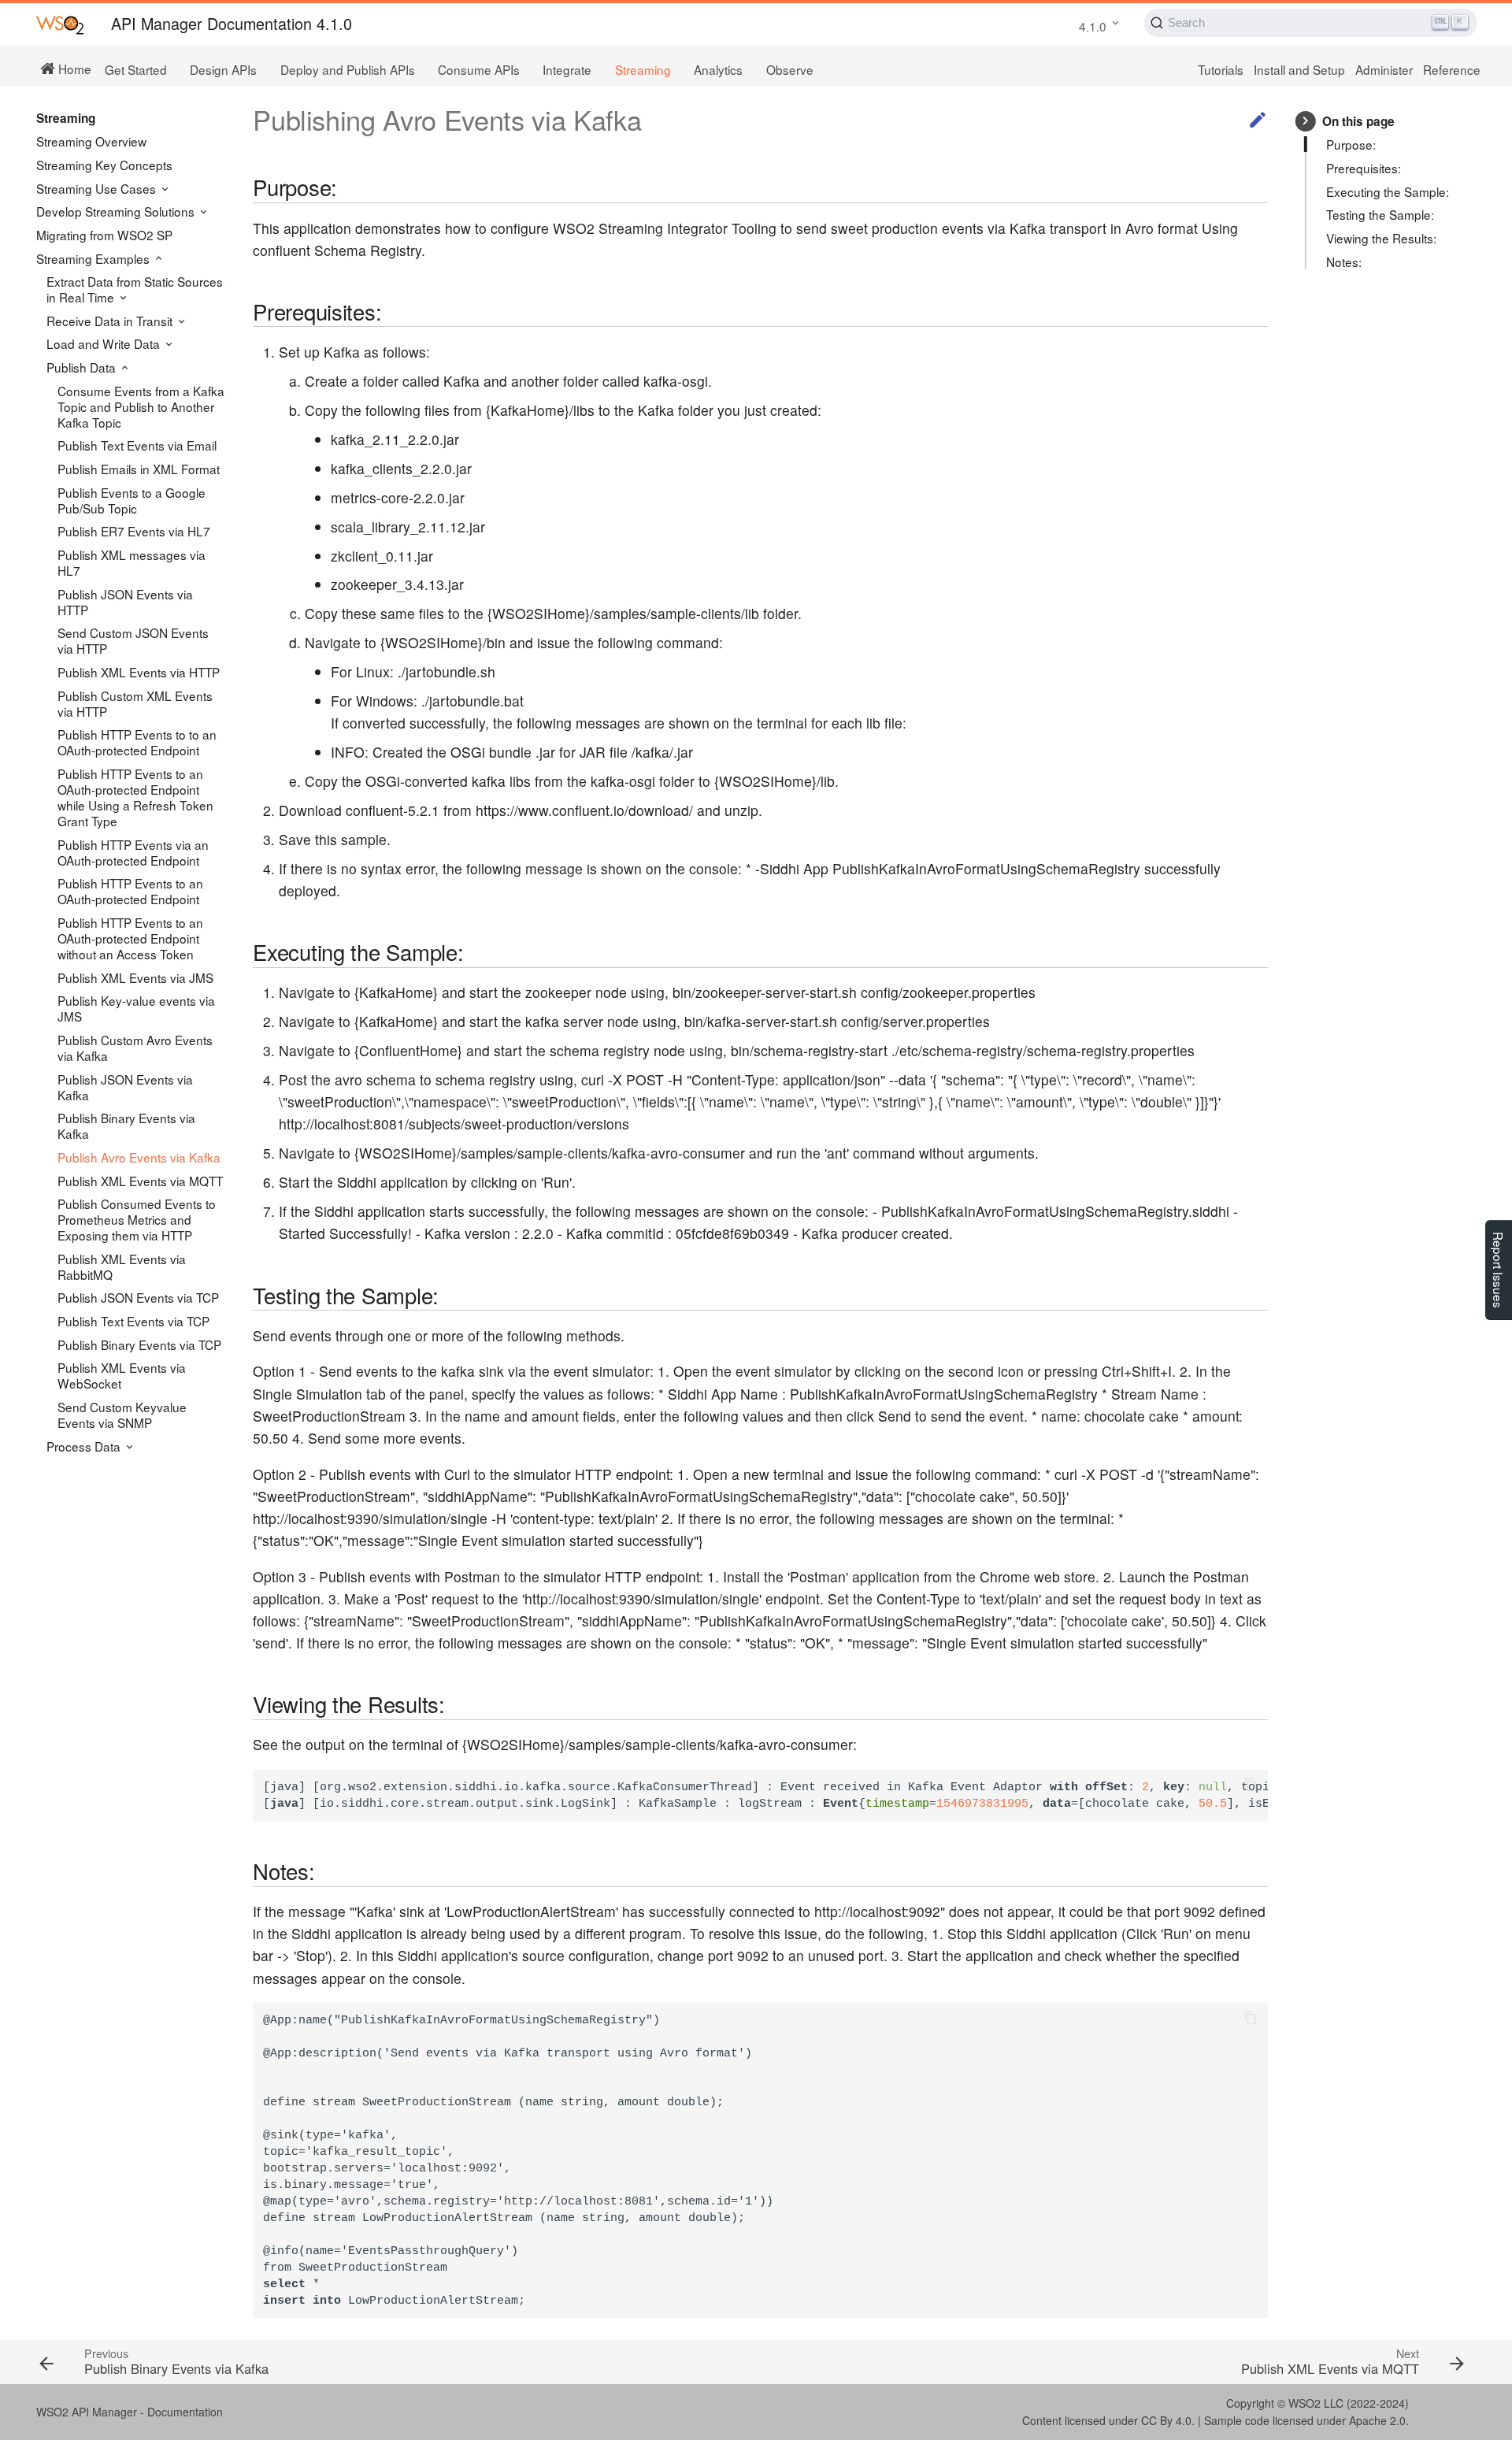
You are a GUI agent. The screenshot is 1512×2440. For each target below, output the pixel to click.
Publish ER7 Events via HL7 (134, 531)
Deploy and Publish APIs (348, 69)
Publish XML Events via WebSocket (122, 1375)
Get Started (136, 69)
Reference (1452, 69)
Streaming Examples (94, 258)
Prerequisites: (1364, 168)
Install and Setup (1299, 69)
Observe (790, 69)
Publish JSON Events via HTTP (125, 602)
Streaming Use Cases (98, 188)
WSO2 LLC (1316, 2403)
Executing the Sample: (1388, 191)
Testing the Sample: (1380, 214)
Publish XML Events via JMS (135, 977)
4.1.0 (1093, 26)
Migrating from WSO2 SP (104, 235)
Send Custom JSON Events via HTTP (133, 640)
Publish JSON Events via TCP (138, 1297)
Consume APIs (479, 69)
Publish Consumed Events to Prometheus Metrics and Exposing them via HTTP (137, 1219)
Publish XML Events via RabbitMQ (122, 1266)
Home (73, 68)
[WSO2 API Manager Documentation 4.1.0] (60, 24)
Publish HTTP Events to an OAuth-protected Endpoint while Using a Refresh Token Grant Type (135, 797)
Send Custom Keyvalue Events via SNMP (122, 1415)
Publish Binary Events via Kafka (126, 1125)
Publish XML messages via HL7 (132, 562)
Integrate (567, 69)
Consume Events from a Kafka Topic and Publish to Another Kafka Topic (141, 406)
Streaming (643, 69)
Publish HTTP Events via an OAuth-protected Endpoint (133, 852)
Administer (1384, 69)
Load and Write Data (105, 343)
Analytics (718, 69)
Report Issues (1499, 1270)
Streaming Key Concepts (104, 165)
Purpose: (1351, 144)
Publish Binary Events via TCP (139, 1344)
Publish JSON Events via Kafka (125, 1087)
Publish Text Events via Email (137, 445)
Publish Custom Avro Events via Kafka (135, 1048)
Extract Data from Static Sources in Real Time (135, 289)
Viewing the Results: (1381, 238)
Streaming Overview (91, 141)
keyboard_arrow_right (1305, 121)
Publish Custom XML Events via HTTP (135, 703)
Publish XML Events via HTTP (139, 672)
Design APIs (223, 69)
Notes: (1344, 261)
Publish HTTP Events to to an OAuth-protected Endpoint (137, 742)
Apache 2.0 (1377, 2420)
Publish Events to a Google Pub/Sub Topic (132, 500)
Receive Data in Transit (111, 321)
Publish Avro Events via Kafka (139, 1157)
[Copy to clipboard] (1250, 1787)
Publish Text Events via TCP (133, 1321)
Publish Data (83, 367)
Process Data (85, 1446)
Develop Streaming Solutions (117, 211)
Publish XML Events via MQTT (140, 1181)
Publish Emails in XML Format (139, 469)
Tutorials (1221, 69)
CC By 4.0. (1168, 2420)
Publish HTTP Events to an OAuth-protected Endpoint (130, 891)
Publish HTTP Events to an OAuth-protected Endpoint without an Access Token (130, 938)
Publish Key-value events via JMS (136, 1008)
